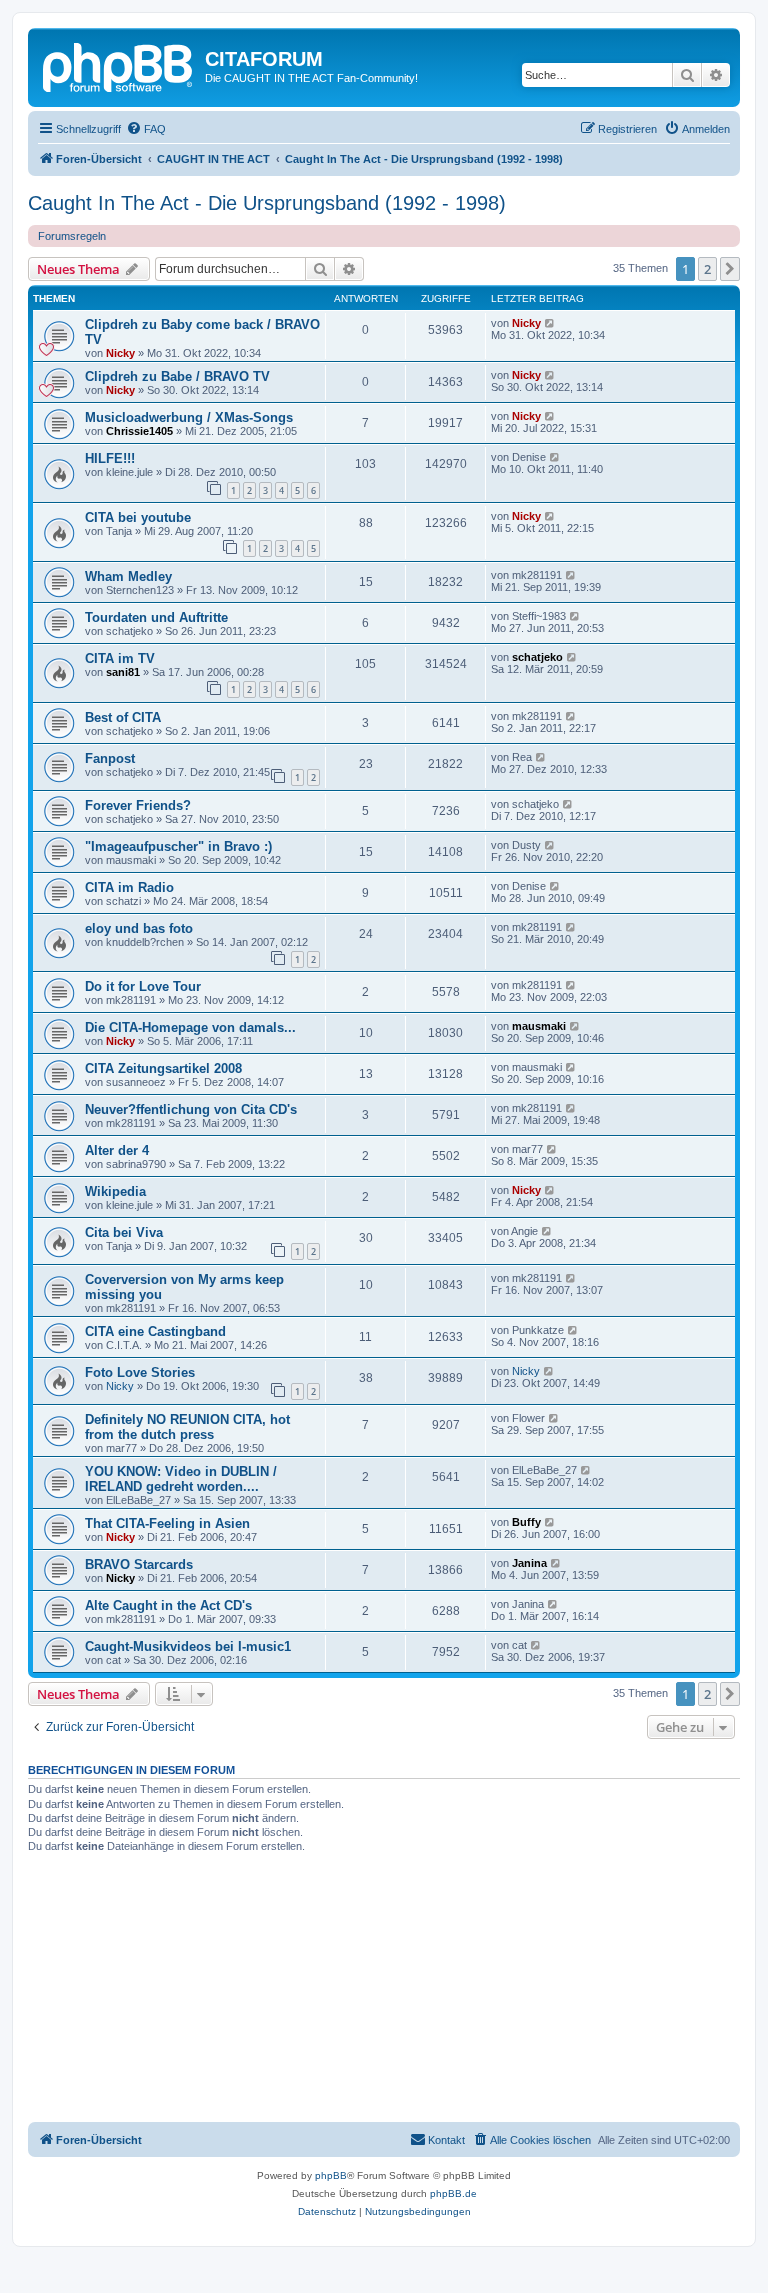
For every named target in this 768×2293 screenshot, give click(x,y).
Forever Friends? (138, 805)
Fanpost (110, 758)
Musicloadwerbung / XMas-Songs (189, 417)
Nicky (120, 353)
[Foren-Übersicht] (119, 65)
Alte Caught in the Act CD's (168, 1605)
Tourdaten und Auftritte (156, 617)
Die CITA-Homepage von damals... (190, 1027)
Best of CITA (123, 717)
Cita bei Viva (124, 1232)
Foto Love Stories (140, 1372)
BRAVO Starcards (139, 1564)
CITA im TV (120, 658)
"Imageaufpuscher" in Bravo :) (178, 846)
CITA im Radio (129, 887)
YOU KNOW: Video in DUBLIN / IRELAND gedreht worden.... (181, 1479)
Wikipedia (115, 1191)
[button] (730, 269)
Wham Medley (128, 576)
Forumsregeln (72, 236)
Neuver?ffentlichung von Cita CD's (191, 1109)
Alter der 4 (117, 1150)
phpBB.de (453, 2193)
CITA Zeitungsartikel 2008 (163, 1068)
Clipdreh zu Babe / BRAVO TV (177, 376)
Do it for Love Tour (143, 986)
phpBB (331, 2175)
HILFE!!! (110, 458)
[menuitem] (146, 129)
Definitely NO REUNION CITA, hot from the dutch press (187, 1427)
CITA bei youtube (138, 517)
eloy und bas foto (139, 928)
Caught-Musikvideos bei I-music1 (188, 1646)
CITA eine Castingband (155, 1331)
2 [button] (707, 269)
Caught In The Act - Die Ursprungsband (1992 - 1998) (267, 203)
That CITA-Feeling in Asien (167, 1523)
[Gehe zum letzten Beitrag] (550, 323)
